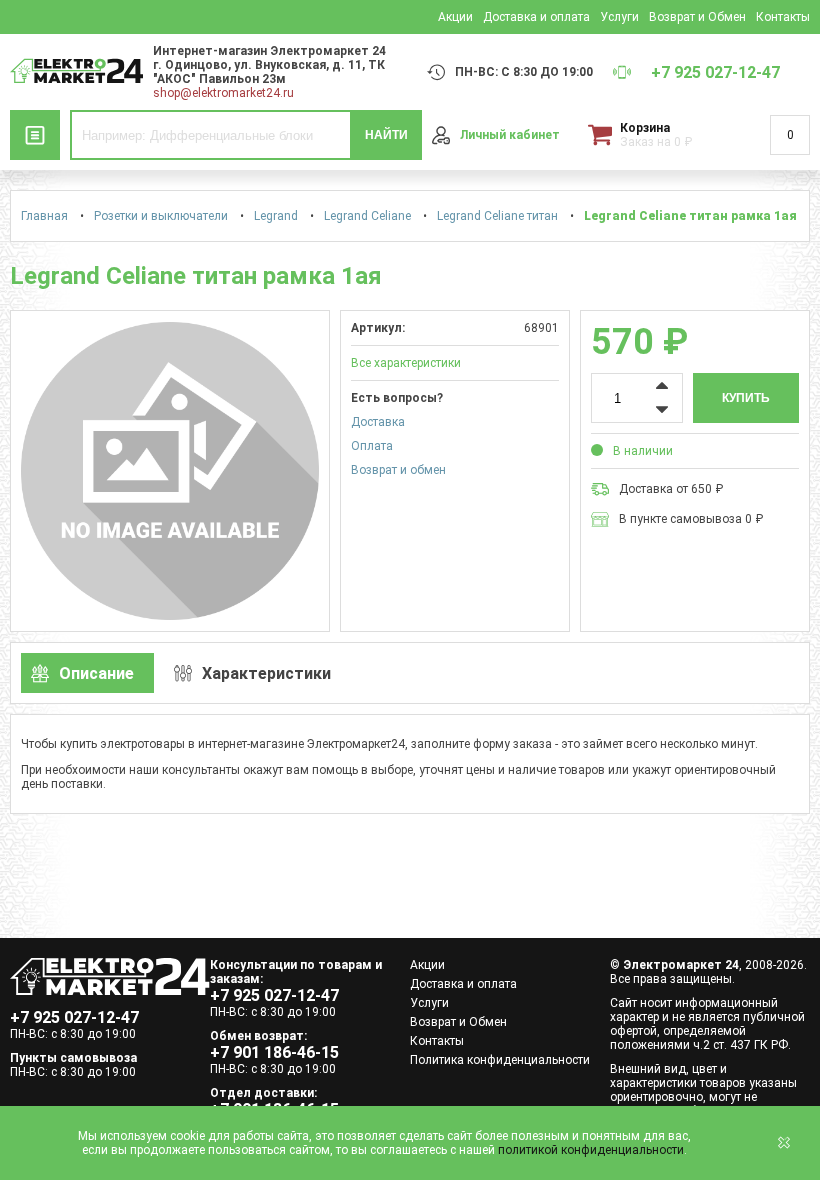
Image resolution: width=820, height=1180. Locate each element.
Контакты (783, 17)
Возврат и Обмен (697, 17)
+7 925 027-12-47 (74, 1017)
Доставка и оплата (536, 17)
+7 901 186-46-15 (274, 1052)
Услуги (619, 17)
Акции (455, 17)
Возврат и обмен (398, 470)
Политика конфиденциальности (500, 1060)
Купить (746, 398)
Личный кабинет (510, 135)
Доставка (378, 422)
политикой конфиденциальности (591, 1150)
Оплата (372, 446)
